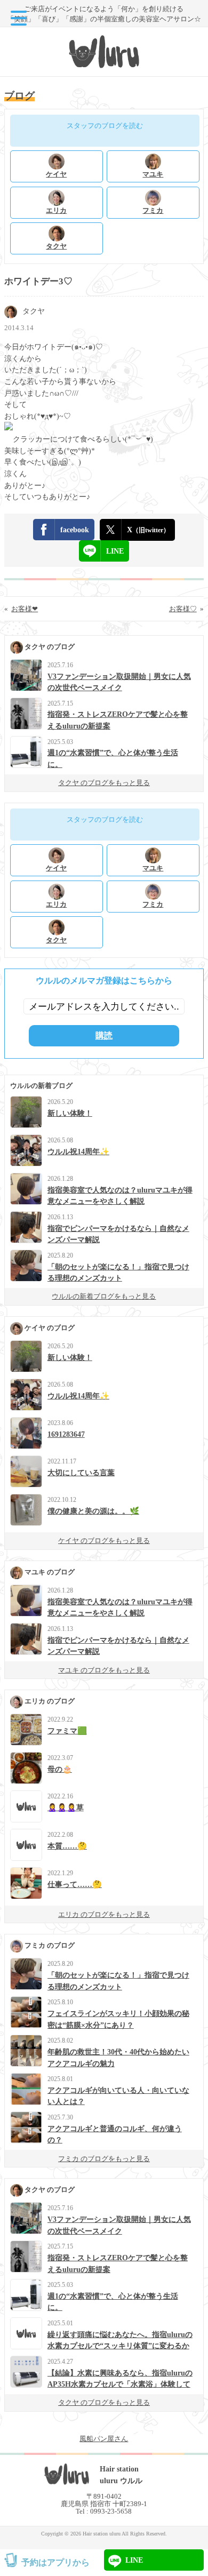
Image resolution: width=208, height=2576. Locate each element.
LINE (115, 551)
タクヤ (34, 311)
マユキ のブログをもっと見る (104, 1670)
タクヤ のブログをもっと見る (104, 783)
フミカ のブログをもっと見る (104, 2159)
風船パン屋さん (104, 2439)
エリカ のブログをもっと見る (104, 1914)
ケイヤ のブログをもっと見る (104, 1541)
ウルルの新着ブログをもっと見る (104, 1296)
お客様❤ (25, 609)
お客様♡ (183, 609)
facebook (75, 530)
